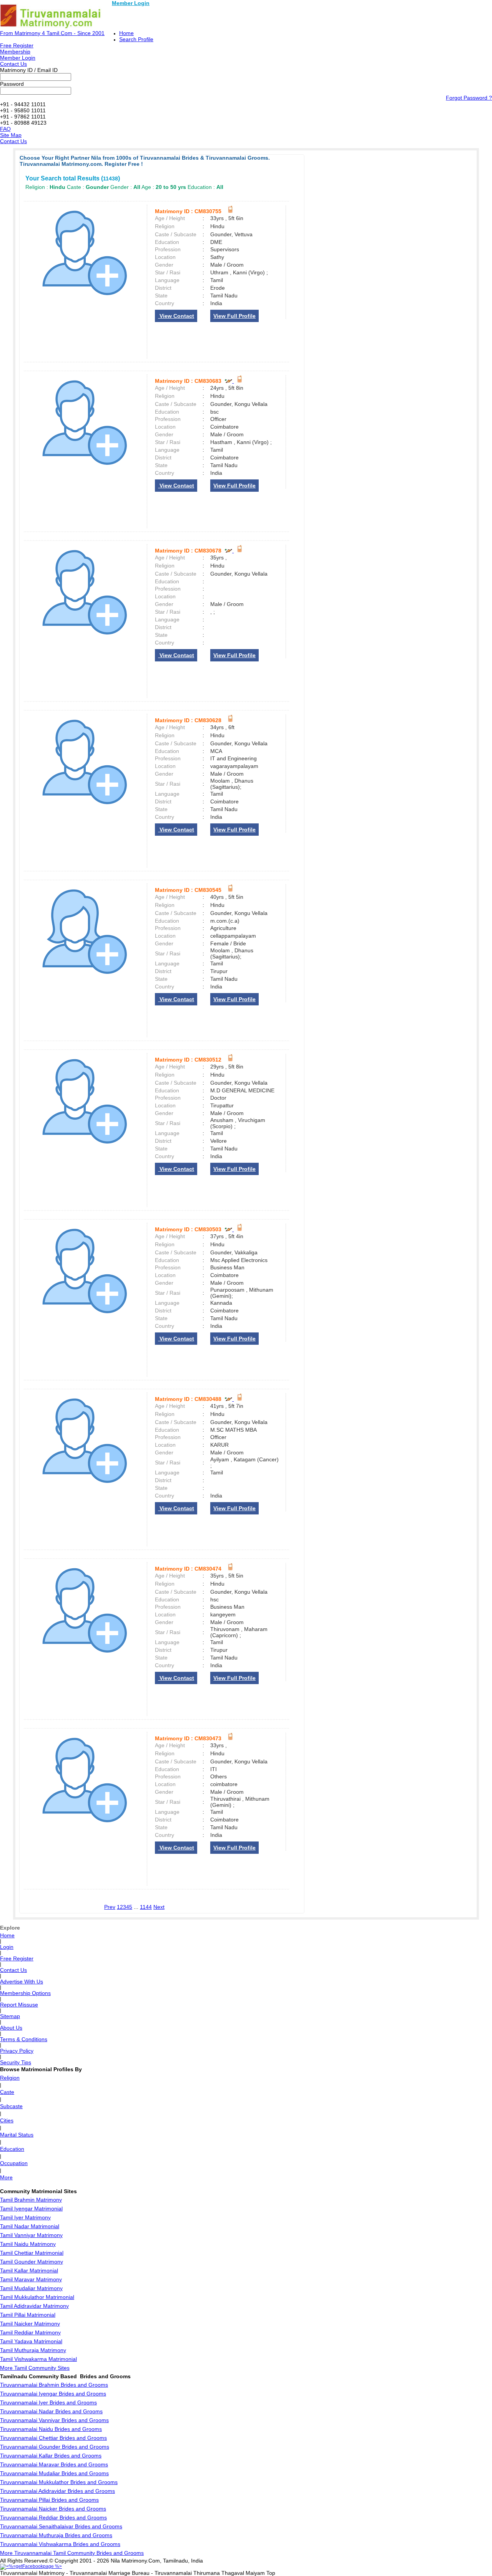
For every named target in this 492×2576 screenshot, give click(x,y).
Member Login (131, 3)
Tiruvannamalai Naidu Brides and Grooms (51, 2429)
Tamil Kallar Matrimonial (29, 2270)
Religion (10, 2078)
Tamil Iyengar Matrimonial (31, 2209)
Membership (15, 52)
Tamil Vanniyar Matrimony (31, 2235)
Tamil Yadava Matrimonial (31, 2341)
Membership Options (25, 1993)
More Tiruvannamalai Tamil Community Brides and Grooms (72, 2553)
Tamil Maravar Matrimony (31, 2279)
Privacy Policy (17, 2051)
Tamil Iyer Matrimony (25, 2217)
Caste (7, 2092)
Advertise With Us (22, 1982)
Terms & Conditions (24, 2039)
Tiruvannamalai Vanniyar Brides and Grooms (54, 2420)
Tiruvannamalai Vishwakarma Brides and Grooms (60, 2544)
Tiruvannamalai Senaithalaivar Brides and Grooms (61, 2526)
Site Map (11, 135)
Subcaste (11, 2106)
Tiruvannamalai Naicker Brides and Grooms (53, 2509)
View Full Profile (234, 316)
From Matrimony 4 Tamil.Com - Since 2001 (52, 33)
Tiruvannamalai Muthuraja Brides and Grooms (56, 2535)
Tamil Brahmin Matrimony (31, 2200)
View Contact (176, 316)
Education (12, 2149)
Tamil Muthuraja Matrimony (33, 2350)
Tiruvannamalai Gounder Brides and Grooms (55, 2447)
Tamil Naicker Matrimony (30, 2324)
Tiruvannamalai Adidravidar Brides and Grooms (57, 2491)
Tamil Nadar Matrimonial (30, 2226)
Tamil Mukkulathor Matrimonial (37, 2297)
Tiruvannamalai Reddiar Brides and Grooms (53, 2518)
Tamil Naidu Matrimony (28, 2244)
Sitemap (10, 2016)
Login (7, 1947)
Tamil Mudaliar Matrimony (31, 2288)
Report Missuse (19, 2005)
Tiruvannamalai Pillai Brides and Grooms (49, 2500)
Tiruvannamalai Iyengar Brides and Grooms (53, 2394)
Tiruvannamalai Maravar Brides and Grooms (54, 2464)
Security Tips (16, 2062)
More (6, 2177)
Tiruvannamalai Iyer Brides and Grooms (48, 2402)
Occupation (14, 2163)
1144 (146, 1907)
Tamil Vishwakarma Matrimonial (38, 2359)
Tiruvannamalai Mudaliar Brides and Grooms (54, 2473)
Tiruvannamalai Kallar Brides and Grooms (51, 2456)
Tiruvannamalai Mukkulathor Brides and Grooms (59, 2482)
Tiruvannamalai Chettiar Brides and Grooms (53, 2438)
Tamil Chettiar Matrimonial (32, 2253)
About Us (11, 2028)
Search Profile (136, 39)
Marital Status (17, 2135)
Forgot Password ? (469, 98)
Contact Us (13, 64)
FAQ (5, 129)
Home (126, 33)
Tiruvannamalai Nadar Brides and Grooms (51, 2411)
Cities (7, 2120)
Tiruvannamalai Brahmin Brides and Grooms (54, 2385)
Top (271, 2573)
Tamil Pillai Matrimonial (28, 2315)
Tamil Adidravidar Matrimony (34, 2306)
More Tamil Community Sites (35, 2368)
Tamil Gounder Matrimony (32, 2262)
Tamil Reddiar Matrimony (30, 2332)
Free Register (17, 45)
